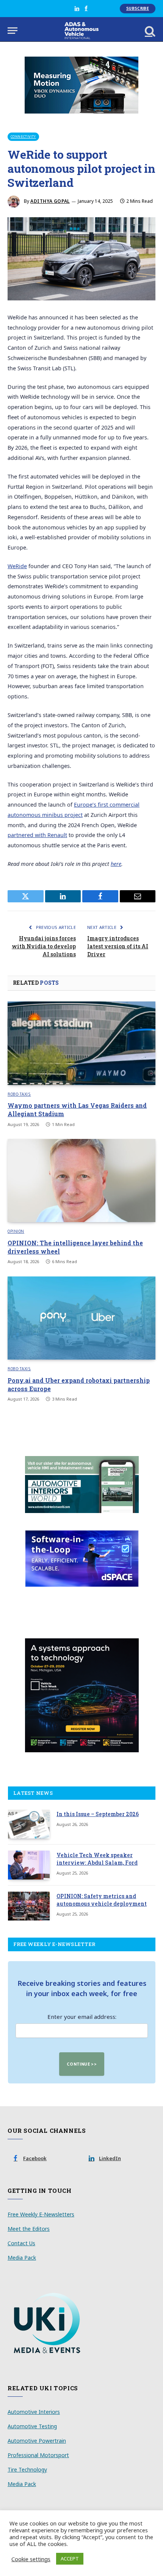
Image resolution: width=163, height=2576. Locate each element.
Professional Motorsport (38, 2455)
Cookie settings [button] (31, 2559)
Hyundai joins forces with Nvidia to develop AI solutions (44, 946)
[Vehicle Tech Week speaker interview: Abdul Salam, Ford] (29, 1865)
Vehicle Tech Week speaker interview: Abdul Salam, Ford (97, 1859)
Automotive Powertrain (37, 2441)
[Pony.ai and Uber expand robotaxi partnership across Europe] (81, 1318)
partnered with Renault (37, 835)
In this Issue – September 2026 (98, 1814)
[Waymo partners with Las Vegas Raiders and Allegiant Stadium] (81, 1043)
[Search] (149, 31)
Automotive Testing (32, 2426)
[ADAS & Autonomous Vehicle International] (82, 31)
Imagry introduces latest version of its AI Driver (118, 946)
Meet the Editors (29, 2229)
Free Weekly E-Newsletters (41, 2214)
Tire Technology (27, 2469)
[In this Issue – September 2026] (29, 1824)
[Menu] (13, 31)
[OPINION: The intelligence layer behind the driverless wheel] (81, 1181)
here (116, 864)
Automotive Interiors (34, 2412)
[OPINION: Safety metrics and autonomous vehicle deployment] (29, 1906)
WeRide (17, 566)
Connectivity (23, 137)
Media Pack (22, 2258)
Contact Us (21, 2243)
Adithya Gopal (50, 201)
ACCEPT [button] (70, 2559)
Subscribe (138, 8)
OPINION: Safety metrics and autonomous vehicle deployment (102, 1900)
